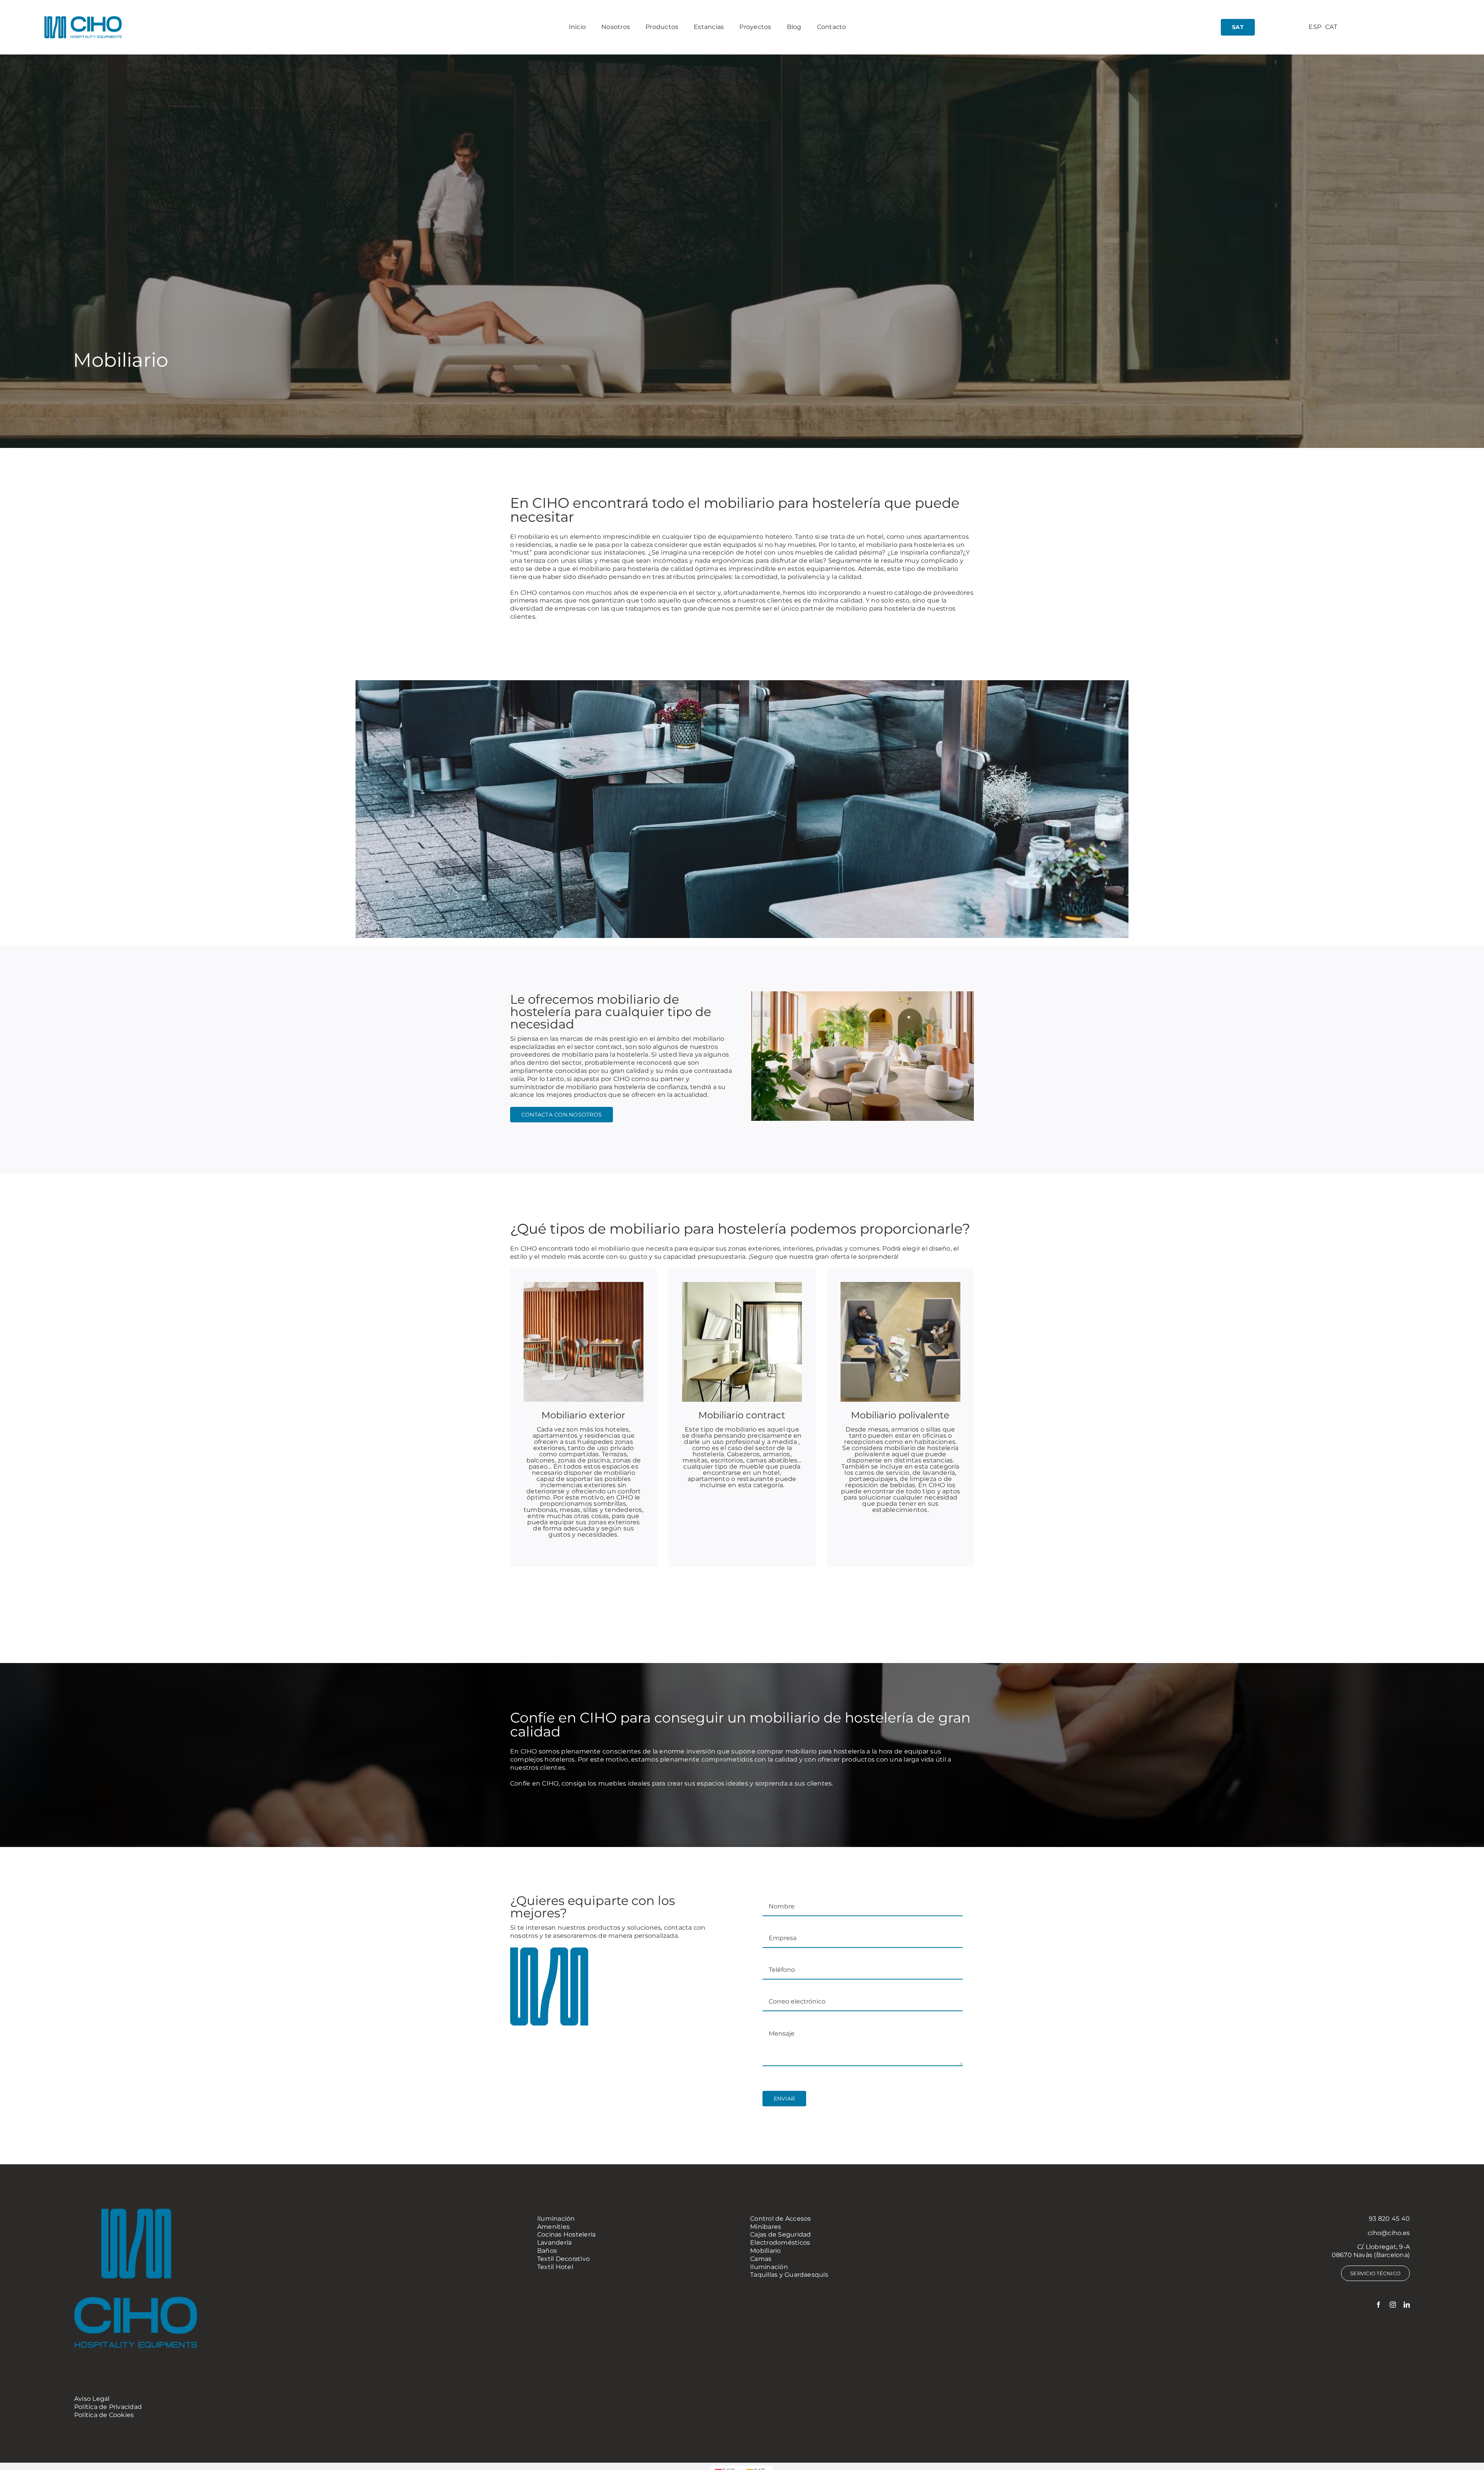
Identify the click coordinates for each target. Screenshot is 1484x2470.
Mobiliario (765, 2251)
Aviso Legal (92, 2399)
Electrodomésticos (780, 2243)
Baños (547, 2251)
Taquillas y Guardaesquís (789, 2275)
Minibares (766, 2227)
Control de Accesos (780, 2219)
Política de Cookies (104, 2415)
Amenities (553, 2227)
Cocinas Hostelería (566, 2234)
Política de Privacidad (108, 2407)
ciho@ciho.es (1389, 2233)
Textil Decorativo (563, 2259)
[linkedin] (1407, 2305)
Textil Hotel (555, 2267)
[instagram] (1393, 2305)
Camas (761, 2259)
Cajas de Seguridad (780, 2234)
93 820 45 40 (1389, 2219)
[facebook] (1378, 2305)
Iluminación (556, 2219)
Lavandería (554, 2243)
